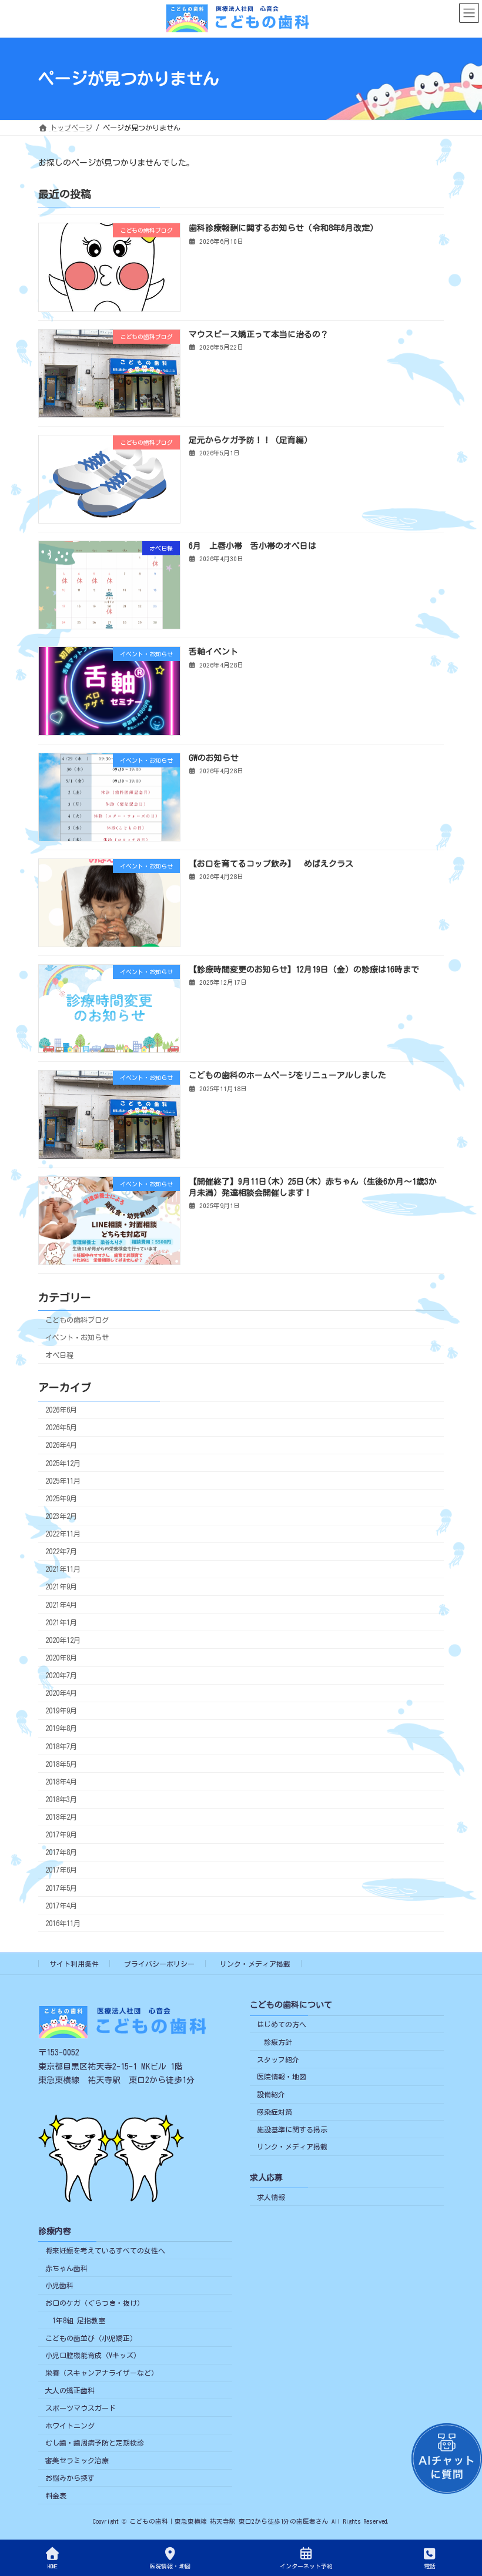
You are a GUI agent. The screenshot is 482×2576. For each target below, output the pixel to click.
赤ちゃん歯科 (66, 2268)
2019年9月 (61, 1710)
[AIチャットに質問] (447, 2458)
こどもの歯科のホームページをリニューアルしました (287, 1075)
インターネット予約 (306, 2566)
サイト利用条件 (74, 1964)
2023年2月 (61, 1516)
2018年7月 (61, 1746)
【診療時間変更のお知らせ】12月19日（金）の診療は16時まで (304, 970)
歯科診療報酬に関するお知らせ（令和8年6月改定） (283, 228)
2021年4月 (61, 1604)
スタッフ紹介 (278, 2060)
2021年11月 (63, 1569)
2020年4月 (61, 1693)
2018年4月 (61, 1782)
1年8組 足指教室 (79, 2320)
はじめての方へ (282, 2024)
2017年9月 (61, 1834)
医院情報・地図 (282, 2077)
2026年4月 (61, 1445)
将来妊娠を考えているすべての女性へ (105, 2250)
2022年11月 (63, 1534)
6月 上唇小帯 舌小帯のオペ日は (252, 546)
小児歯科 (59, 2286)
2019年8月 (61, 1728)
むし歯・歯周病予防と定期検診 (95, 2443)
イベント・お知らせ (77, 1337)
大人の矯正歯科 (70, 2390)
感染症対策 (275, 2112)
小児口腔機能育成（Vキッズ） (93, 2356)
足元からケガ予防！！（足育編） (250, 440)
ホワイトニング (70, 2426)
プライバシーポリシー (159, 1964)
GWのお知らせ (214, 757)
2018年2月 (61, 1817)
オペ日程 (59, 1355)
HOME (53, 2566)
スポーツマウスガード (81, 2408)
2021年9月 (61, 1586)
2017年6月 (61, 1870)
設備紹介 (271, 2094)
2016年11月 (63, 1923)
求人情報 (271, 2197)
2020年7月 (61, 1675)
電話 (430, 2566)
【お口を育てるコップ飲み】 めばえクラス (271, 864)
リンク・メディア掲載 (255, 1964)
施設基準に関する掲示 (292, 2129)
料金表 (56, 2495)
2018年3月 (61, 1799)
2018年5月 (61, 1764)
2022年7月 (61, 1551)
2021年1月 (61, 1622)
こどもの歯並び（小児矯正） (91, 2338)
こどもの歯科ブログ (77, 1319)
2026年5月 (61, 1427)
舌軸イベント (213, 652)
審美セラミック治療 (77, 2460)
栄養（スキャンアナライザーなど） (102, 2373)
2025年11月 (63, 1481)
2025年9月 (61, 1498)
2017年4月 (61, 1906)
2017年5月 (61, 1887)
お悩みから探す (70, 2478)
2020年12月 (63, 1640)
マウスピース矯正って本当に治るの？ (259, 334)
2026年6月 (61, 1410)
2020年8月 (61, 1658)
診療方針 (278, 2042)
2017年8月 (61, 1852)
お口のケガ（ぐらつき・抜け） (95, 2303)
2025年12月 (63, 1463)
